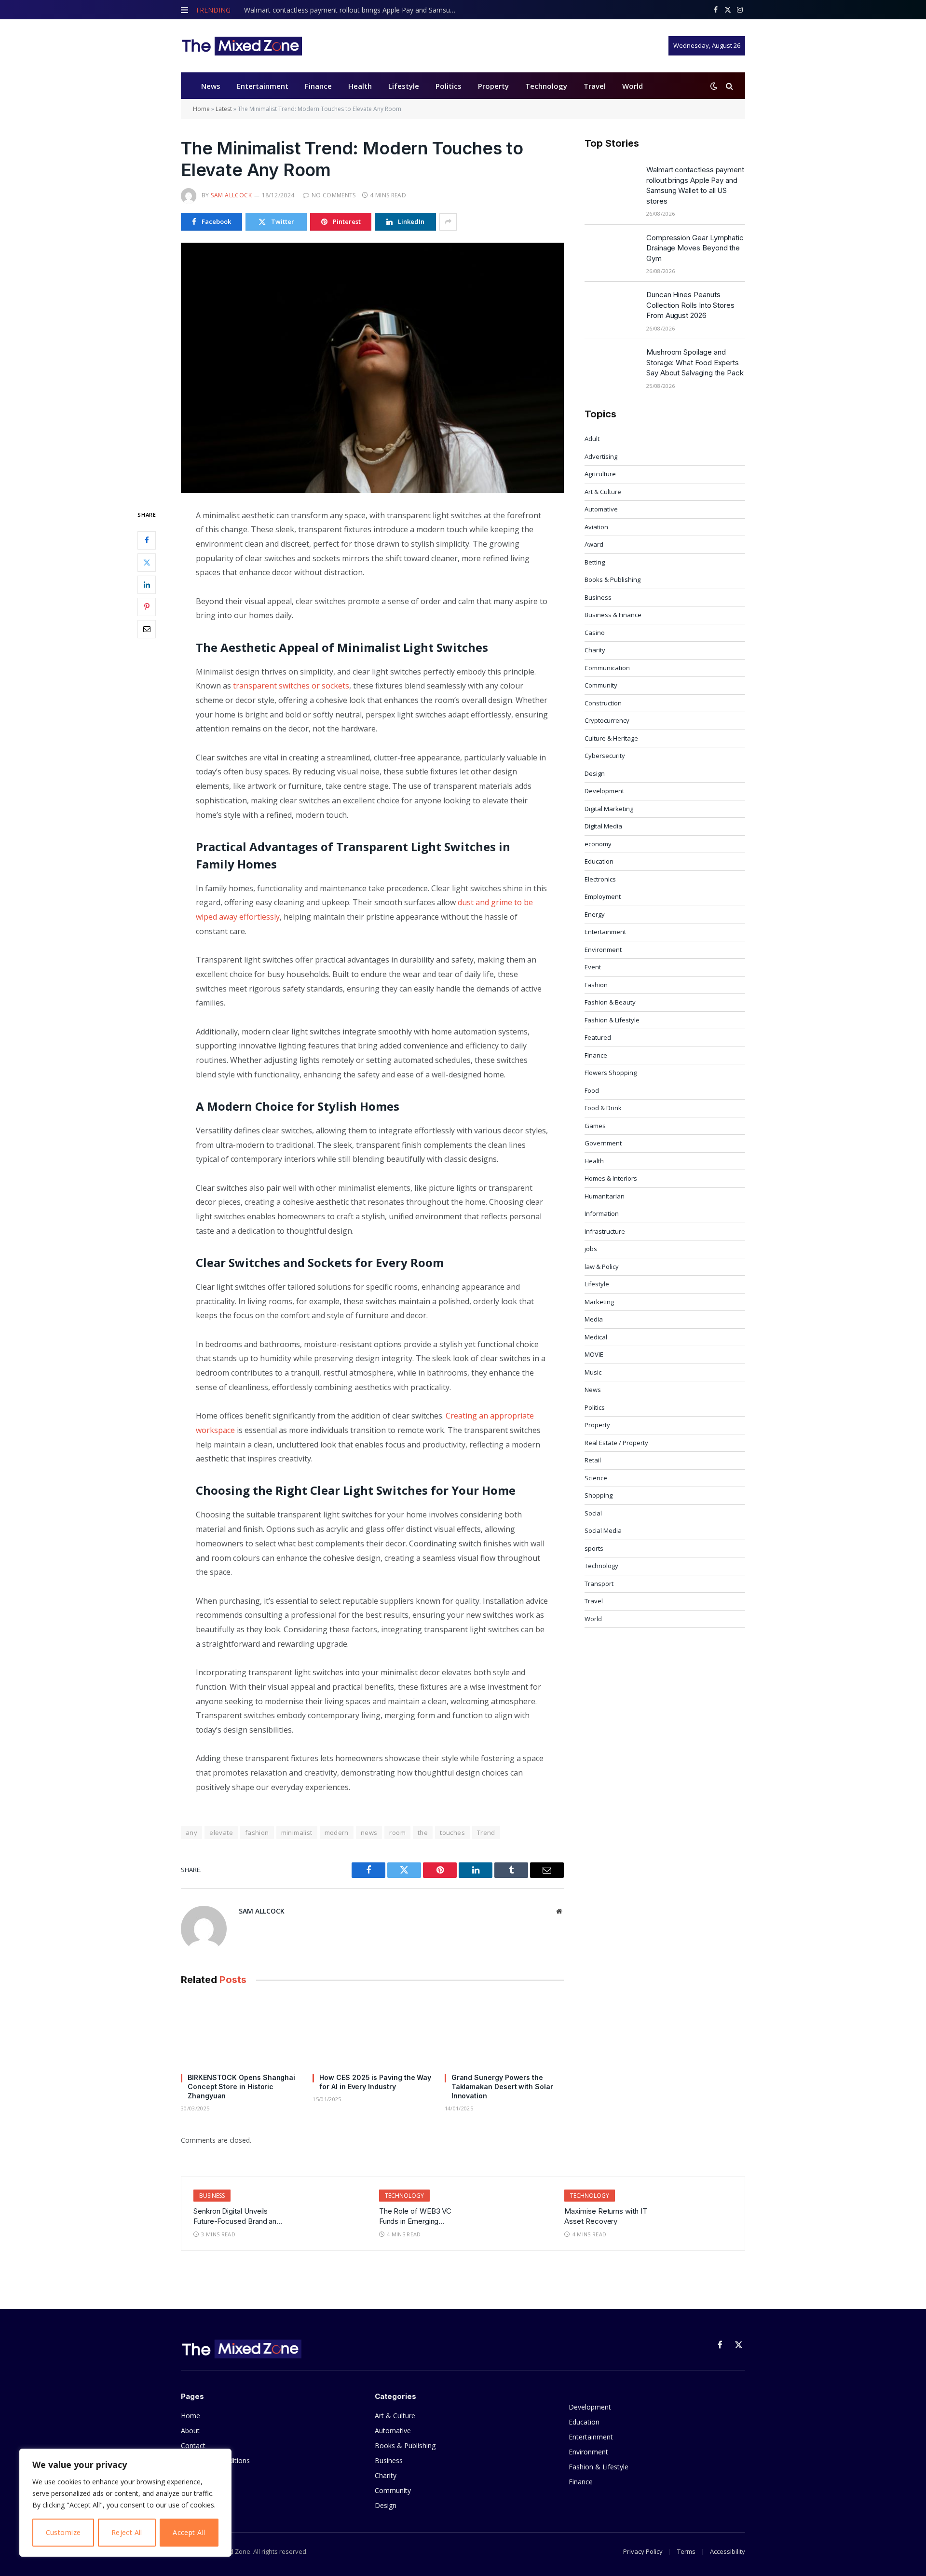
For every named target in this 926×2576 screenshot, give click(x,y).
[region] (125, 2503)
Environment (603, 950)
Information (602, 1213)
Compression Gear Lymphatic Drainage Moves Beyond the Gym (695, 248)
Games (595, 1126)
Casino (595, 633)
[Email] (147, 629)
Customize (63, 2532)
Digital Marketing (609, 809)
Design (595, 773)
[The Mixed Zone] (241, 46)
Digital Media (603, 826)
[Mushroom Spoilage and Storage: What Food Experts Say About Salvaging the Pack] (611, 364)
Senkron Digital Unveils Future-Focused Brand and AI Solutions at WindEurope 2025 (238, 2217)
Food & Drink (603, 1108)
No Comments (334, 195)
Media (594, 1319)
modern (337, 1832)
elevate (221, 1832)
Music (593, 1372)
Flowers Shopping (611, 1073)
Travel (595, 86)
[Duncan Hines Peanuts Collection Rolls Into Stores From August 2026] (611, 307)
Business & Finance (613, 615)
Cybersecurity (605, 756)
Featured (598, 1037)
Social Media (603, 1530)
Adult (592, 439)
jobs (591, 1249)
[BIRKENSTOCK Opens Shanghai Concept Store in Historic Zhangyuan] (240, 2032)
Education (599, 861)
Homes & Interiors (611, 1178)
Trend (486, 1832)
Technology (546, 86)
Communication (607, 668)
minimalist (297, 1832)
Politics (449, 86)
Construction (603, 703)
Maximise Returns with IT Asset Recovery (606, 2216)
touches (452, 1832)
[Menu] (184, 10)
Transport (599, 1584)
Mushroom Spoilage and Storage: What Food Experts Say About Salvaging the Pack (695, 362)
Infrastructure (605, 1231)
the (423, 1832)
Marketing (599, 1302)
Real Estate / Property (616, 1443)
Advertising (601, 456)
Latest (224, 109)
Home (201, 109)
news (369, 1832)
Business (598, 597)
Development (604, 791)
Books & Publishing (613, 579)
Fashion (596, 985)
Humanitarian (605, 1196)
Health (360, 86)
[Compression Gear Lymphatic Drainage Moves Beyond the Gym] (611, 250)
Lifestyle (404, 86)
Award (594, 544)
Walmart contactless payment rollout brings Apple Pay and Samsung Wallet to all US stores (353, 10)
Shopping (599, 1495)
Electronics (600, 879)
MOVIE (594, 1354)
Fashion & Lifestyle (612, 1020)
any (191, 1832)
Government (603, 1143)
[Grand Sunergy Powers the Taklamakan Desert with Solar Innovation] (504, 2032)
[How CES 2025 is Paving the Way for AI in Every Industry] (372, 2032)
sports (594, 1548)
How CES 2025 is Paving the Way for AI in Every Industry (375, 2082)
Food (592, 1090)
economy (598, 844)
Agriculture (600, 474)
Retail (593, 1460)
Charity (595, 650)
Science (596, 1478)
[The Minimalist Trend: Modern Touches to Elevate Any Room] (372, 368)
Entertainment (263, 86)
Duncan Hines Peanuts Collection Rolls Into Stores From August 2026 (690, 305)
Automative (601, 509)
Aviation (596, 527)
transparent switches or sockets (291, 686)
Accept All (189, 2532)
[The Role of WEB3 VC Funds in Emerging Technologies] (513, 2212)
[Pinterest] (147, 606)
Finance (318, 86)
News (211, 86)
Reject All (127, 2532)
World (633, 86)
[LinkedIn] (147, 584)
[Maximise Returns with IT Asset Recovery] (699, 2212)
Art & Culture (603, 492)
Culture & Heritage (611, 738)
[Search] (729, 86)
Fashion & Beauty (610, 1002)
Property (493, 86)
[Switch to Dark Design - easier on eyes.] (714, 86)
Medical (596, 1337)
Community (601, 685)
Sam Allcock (231, 195)
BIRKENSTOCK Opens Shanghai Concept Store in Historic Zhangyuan (241, 2087)
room (397, 1832)
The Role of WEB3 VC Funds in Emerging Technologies (415, 2217)
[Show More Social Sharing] (448, 222)
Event (593, 967)
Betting (595, 562)
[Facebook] (147, 540)
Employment (603, 896)
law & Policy (602, 1267)
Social (593, 1513)
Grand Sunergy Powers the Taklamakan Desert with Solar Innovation (502, 2087)
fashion (257, 1832)
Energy (595, 914)
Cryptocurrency (607, 720)
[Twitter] (147, 562)
